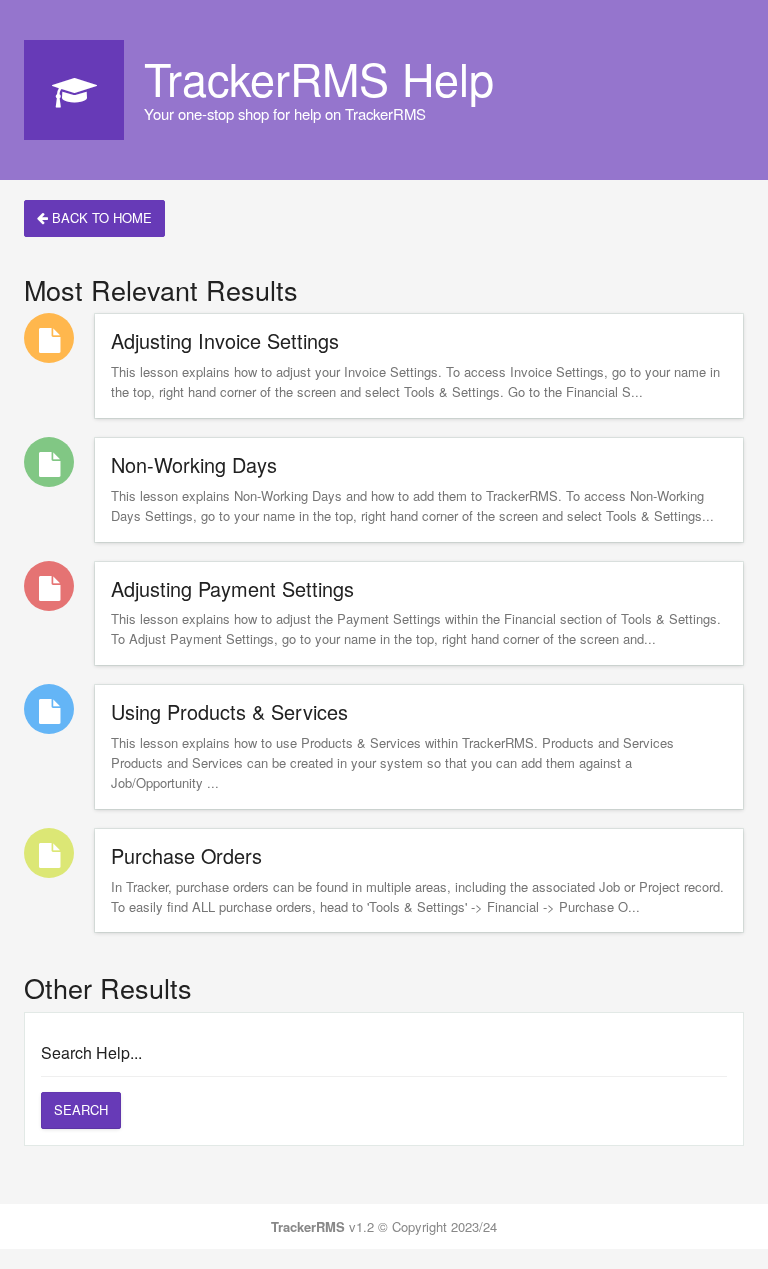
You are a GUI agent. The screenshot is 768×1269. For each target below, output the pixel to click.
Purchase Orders (186, 855)
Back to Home (100, 217)
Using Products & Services (229, 711)
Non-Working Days (194, 464)
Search (81, 1109)
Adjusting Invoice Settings (225, 340)
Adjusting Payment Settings (232, 588)
